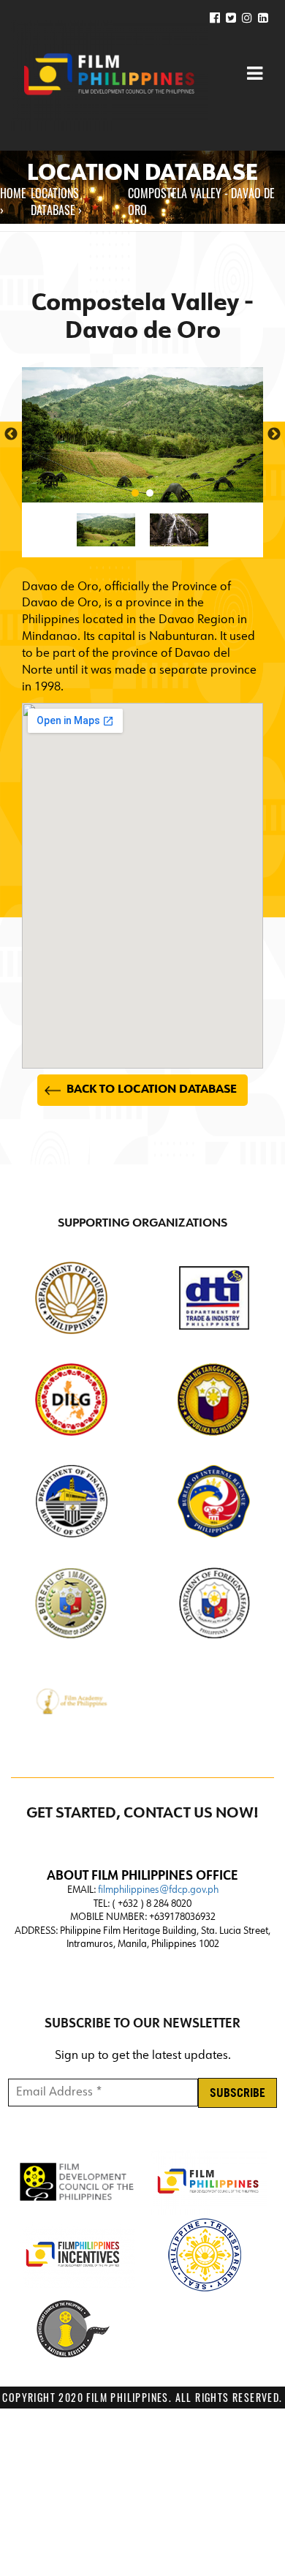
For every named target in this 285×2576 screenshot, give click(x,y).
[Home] (110, 75)
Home (13, 193)
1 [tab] (135, 493)
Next (274, 434)
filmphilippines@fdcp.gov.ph (158, 1890)
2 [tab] (150, 493)
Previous (11, 434)
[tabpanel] (142, 435)
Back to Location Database (152, 1090)
